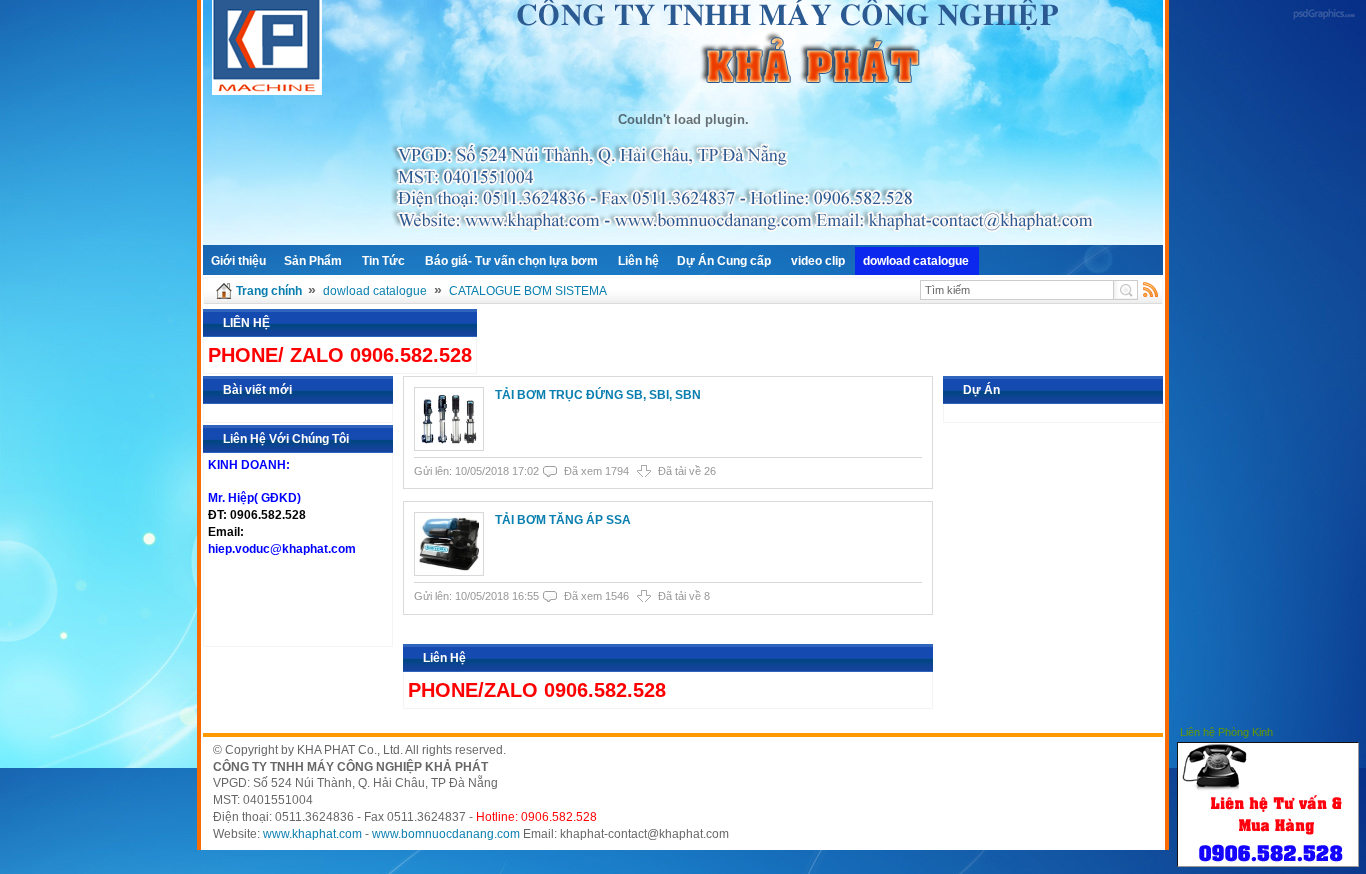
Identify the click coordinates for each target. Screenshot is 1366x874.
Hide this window (1315, 729)
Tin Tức (383, 261)
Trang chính (269, 291)
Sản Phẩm (313, 261)
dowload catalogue (916, 261)
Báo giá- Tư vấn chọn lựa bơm (511, 261)
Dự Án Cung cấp (724, 261)
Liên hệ (638, 261)
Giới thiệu (238, 261)
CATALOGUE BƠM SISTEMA (528, 291)
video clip (818, 261)
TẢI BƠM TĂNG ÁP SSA (563, 520)
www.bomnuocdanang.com (446, 834)
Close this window (1345, 729)
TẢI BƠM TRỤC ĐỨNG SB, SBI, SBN (598, 395)
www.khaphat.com (312, 834)
